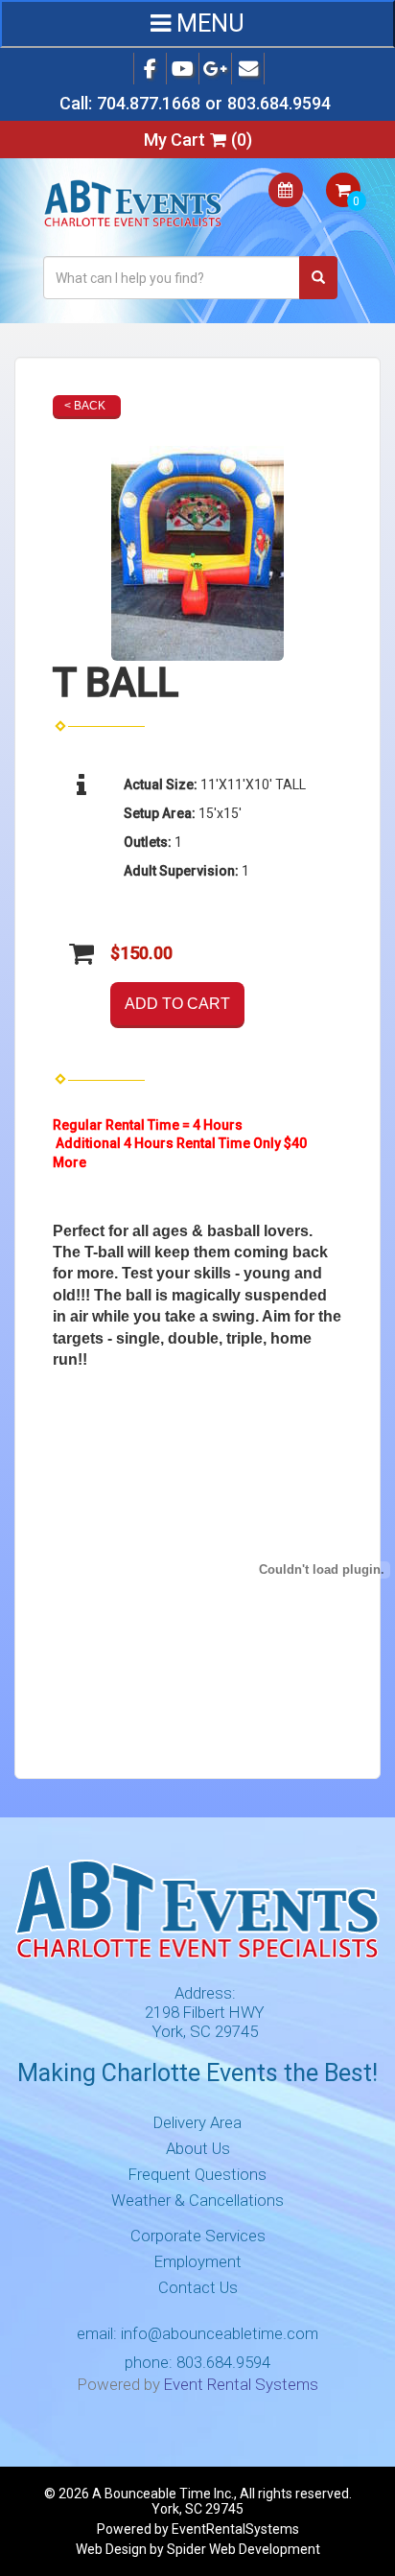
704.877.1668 (149, 103)
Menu (208, 23)
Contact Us (198, 2287)
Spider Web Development (244, 2549)
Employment (198, 2261)
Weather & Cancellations (197, 2200)
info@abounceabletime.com (220, 2333)
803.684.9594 (279, 103)
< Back (85, 406)
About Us (198, 2148)
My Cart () (198, 140)
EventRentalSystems (235, 2529)
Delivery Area (197, 2122)
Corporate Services (198, 2236)
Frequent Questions (197, 2174)
